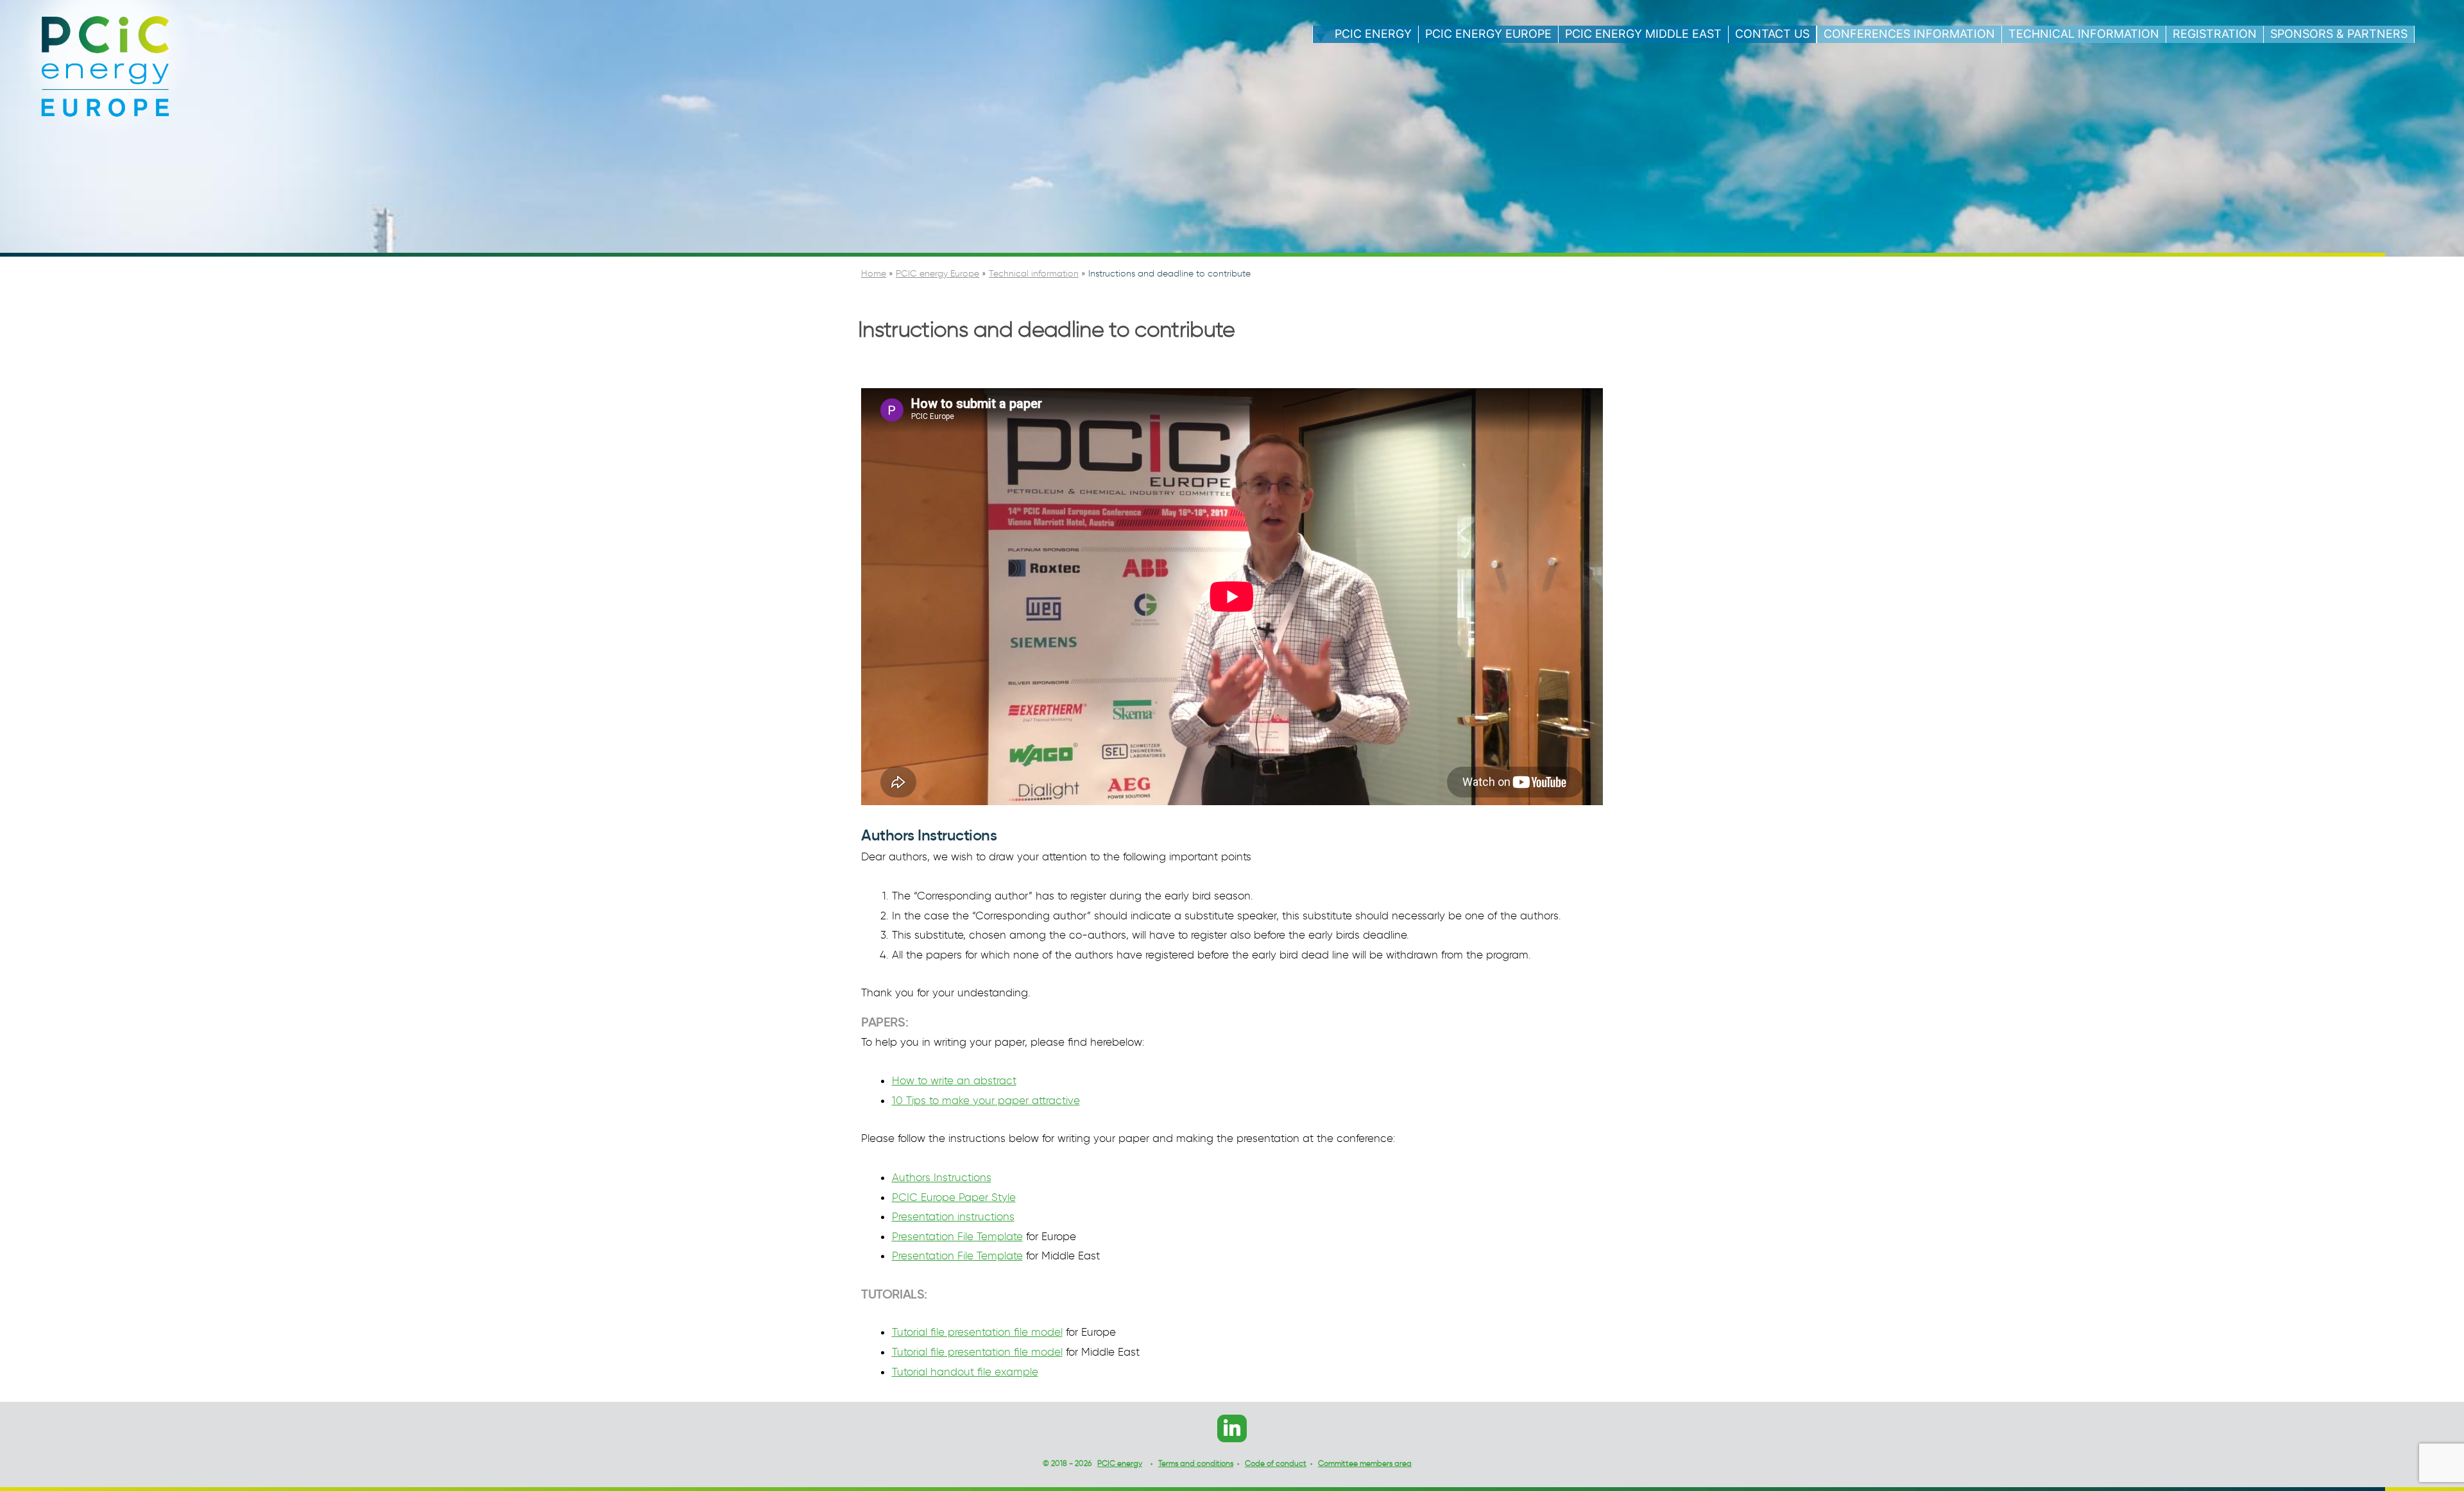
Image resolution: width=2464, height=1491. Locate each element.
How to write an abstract (954, 1080)
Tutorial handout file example (965, 1372)
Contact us (1772, 34)
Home (874, 274)
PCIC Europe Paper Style (954, 1197)
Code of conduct (1276, 1463)
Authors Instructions (942, 1177)
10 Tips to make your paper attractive (986, 1100)
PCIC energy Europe (1488, 34)
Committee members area (1365, 1463)
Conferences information (1909, 34)
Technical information (2084, 34)
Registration (2215, 34)
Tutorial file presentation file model (977, 1332)
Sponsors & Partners (2339, 34)
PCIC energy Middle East (1643, 34)
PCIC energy (1373, 34)
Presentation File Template (957, 1236)
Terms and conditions (1196, 1463)
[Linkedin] (1232, 1428)
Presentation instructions (953, 1216)
